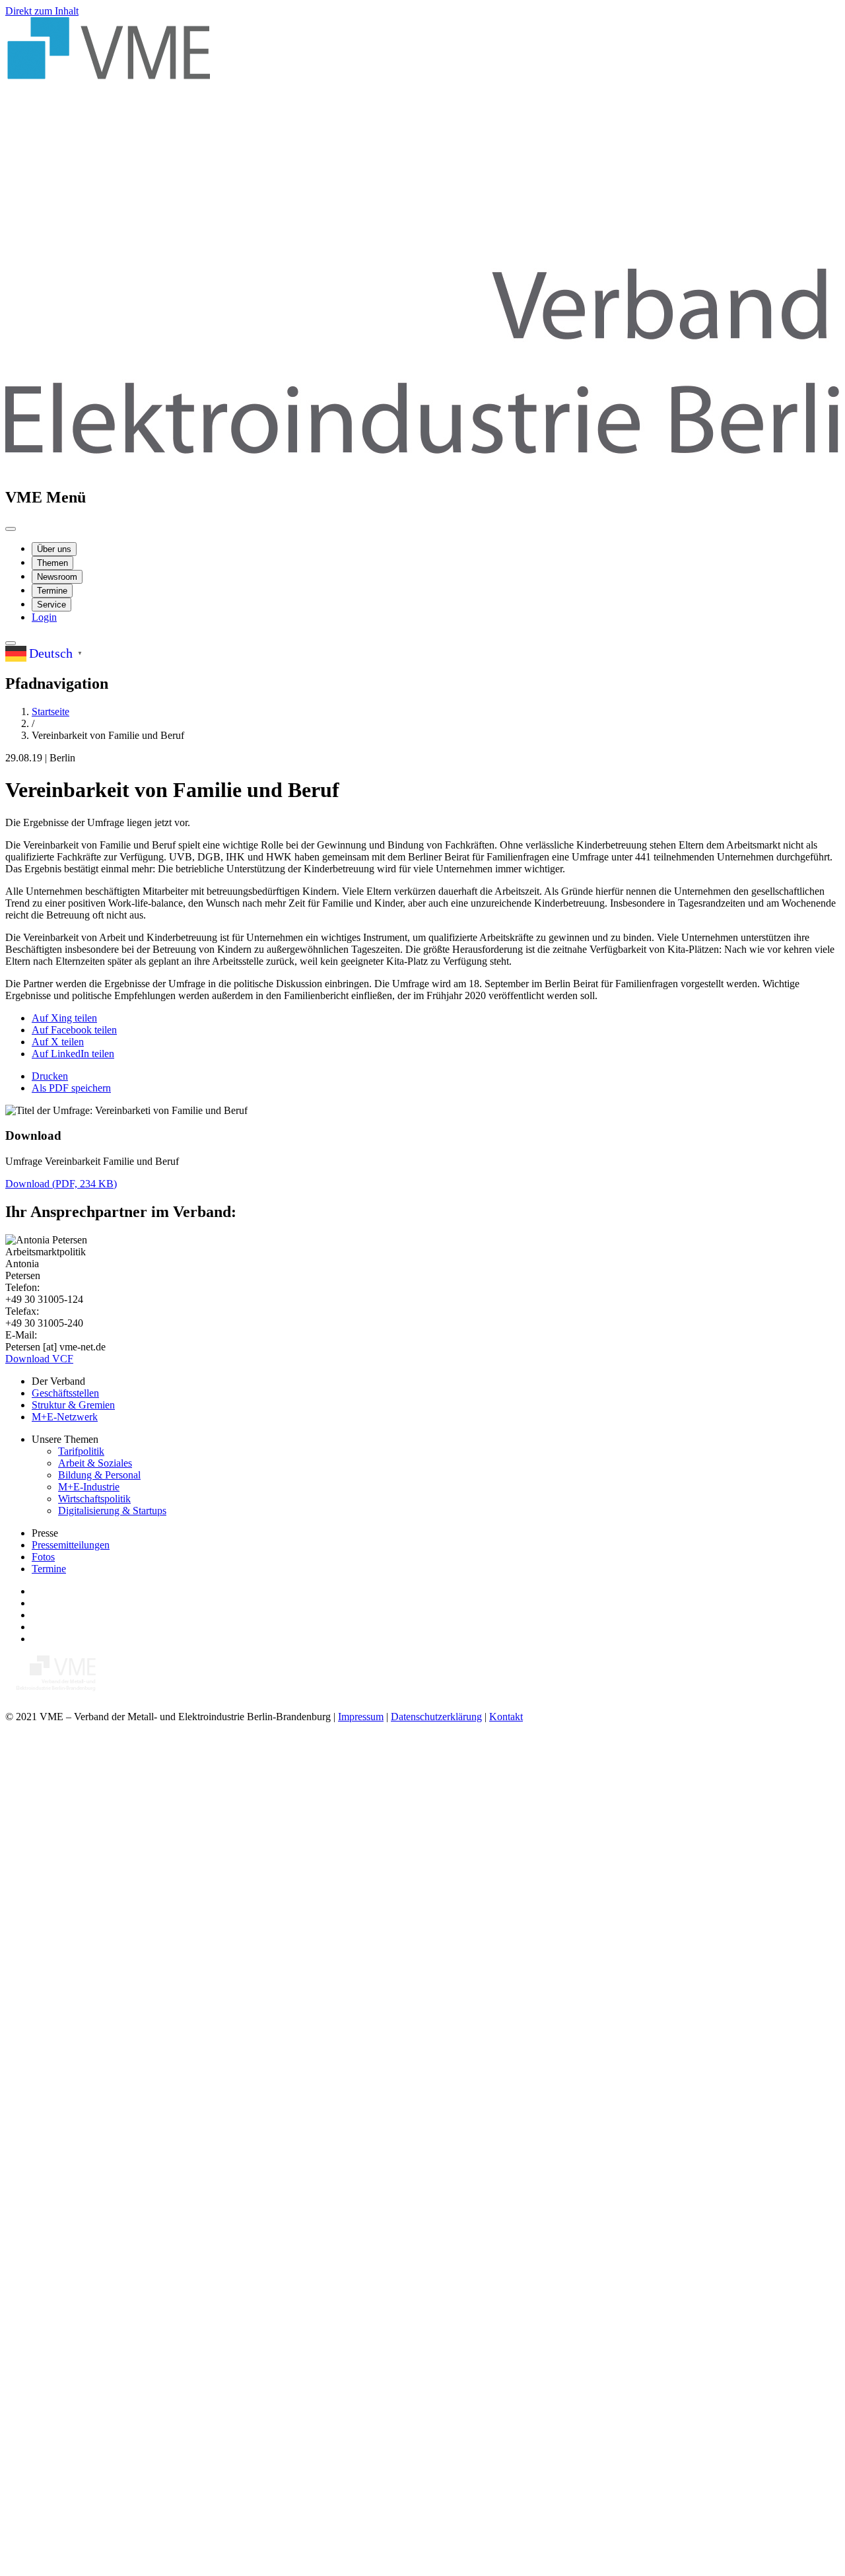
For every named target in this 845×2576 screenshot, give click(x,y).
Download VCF (39, 1359)
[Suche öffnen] (11, 643)
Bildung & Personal (99, 1475)
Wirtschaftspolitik (94, 1499)
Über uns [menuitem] (54, 549)
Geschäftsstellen (65, 1393)
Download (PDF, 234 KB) (61, 1184)
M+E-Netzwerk (65, 1417)
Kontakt (506, 1717)
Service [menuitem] (51, 605)
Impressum (361, 1717)
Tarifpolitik (81, 1451)
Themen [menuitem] (52, 563)
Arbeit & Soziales (95, 1463)
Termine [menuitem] (52, 591)
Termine (49, 1569)
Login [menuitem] (44, 617)
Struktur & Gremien (73, 1405)
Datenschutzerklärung (436, 1717)
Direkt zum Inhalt (42, 11)
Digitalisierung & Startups (112, 1511)
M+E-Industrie (89, 1487)
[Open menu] (11, 529)
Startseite (51, 712)
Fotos (43, 1557)
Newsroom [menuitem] (57, 577)
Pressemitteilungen (71, 1545)
